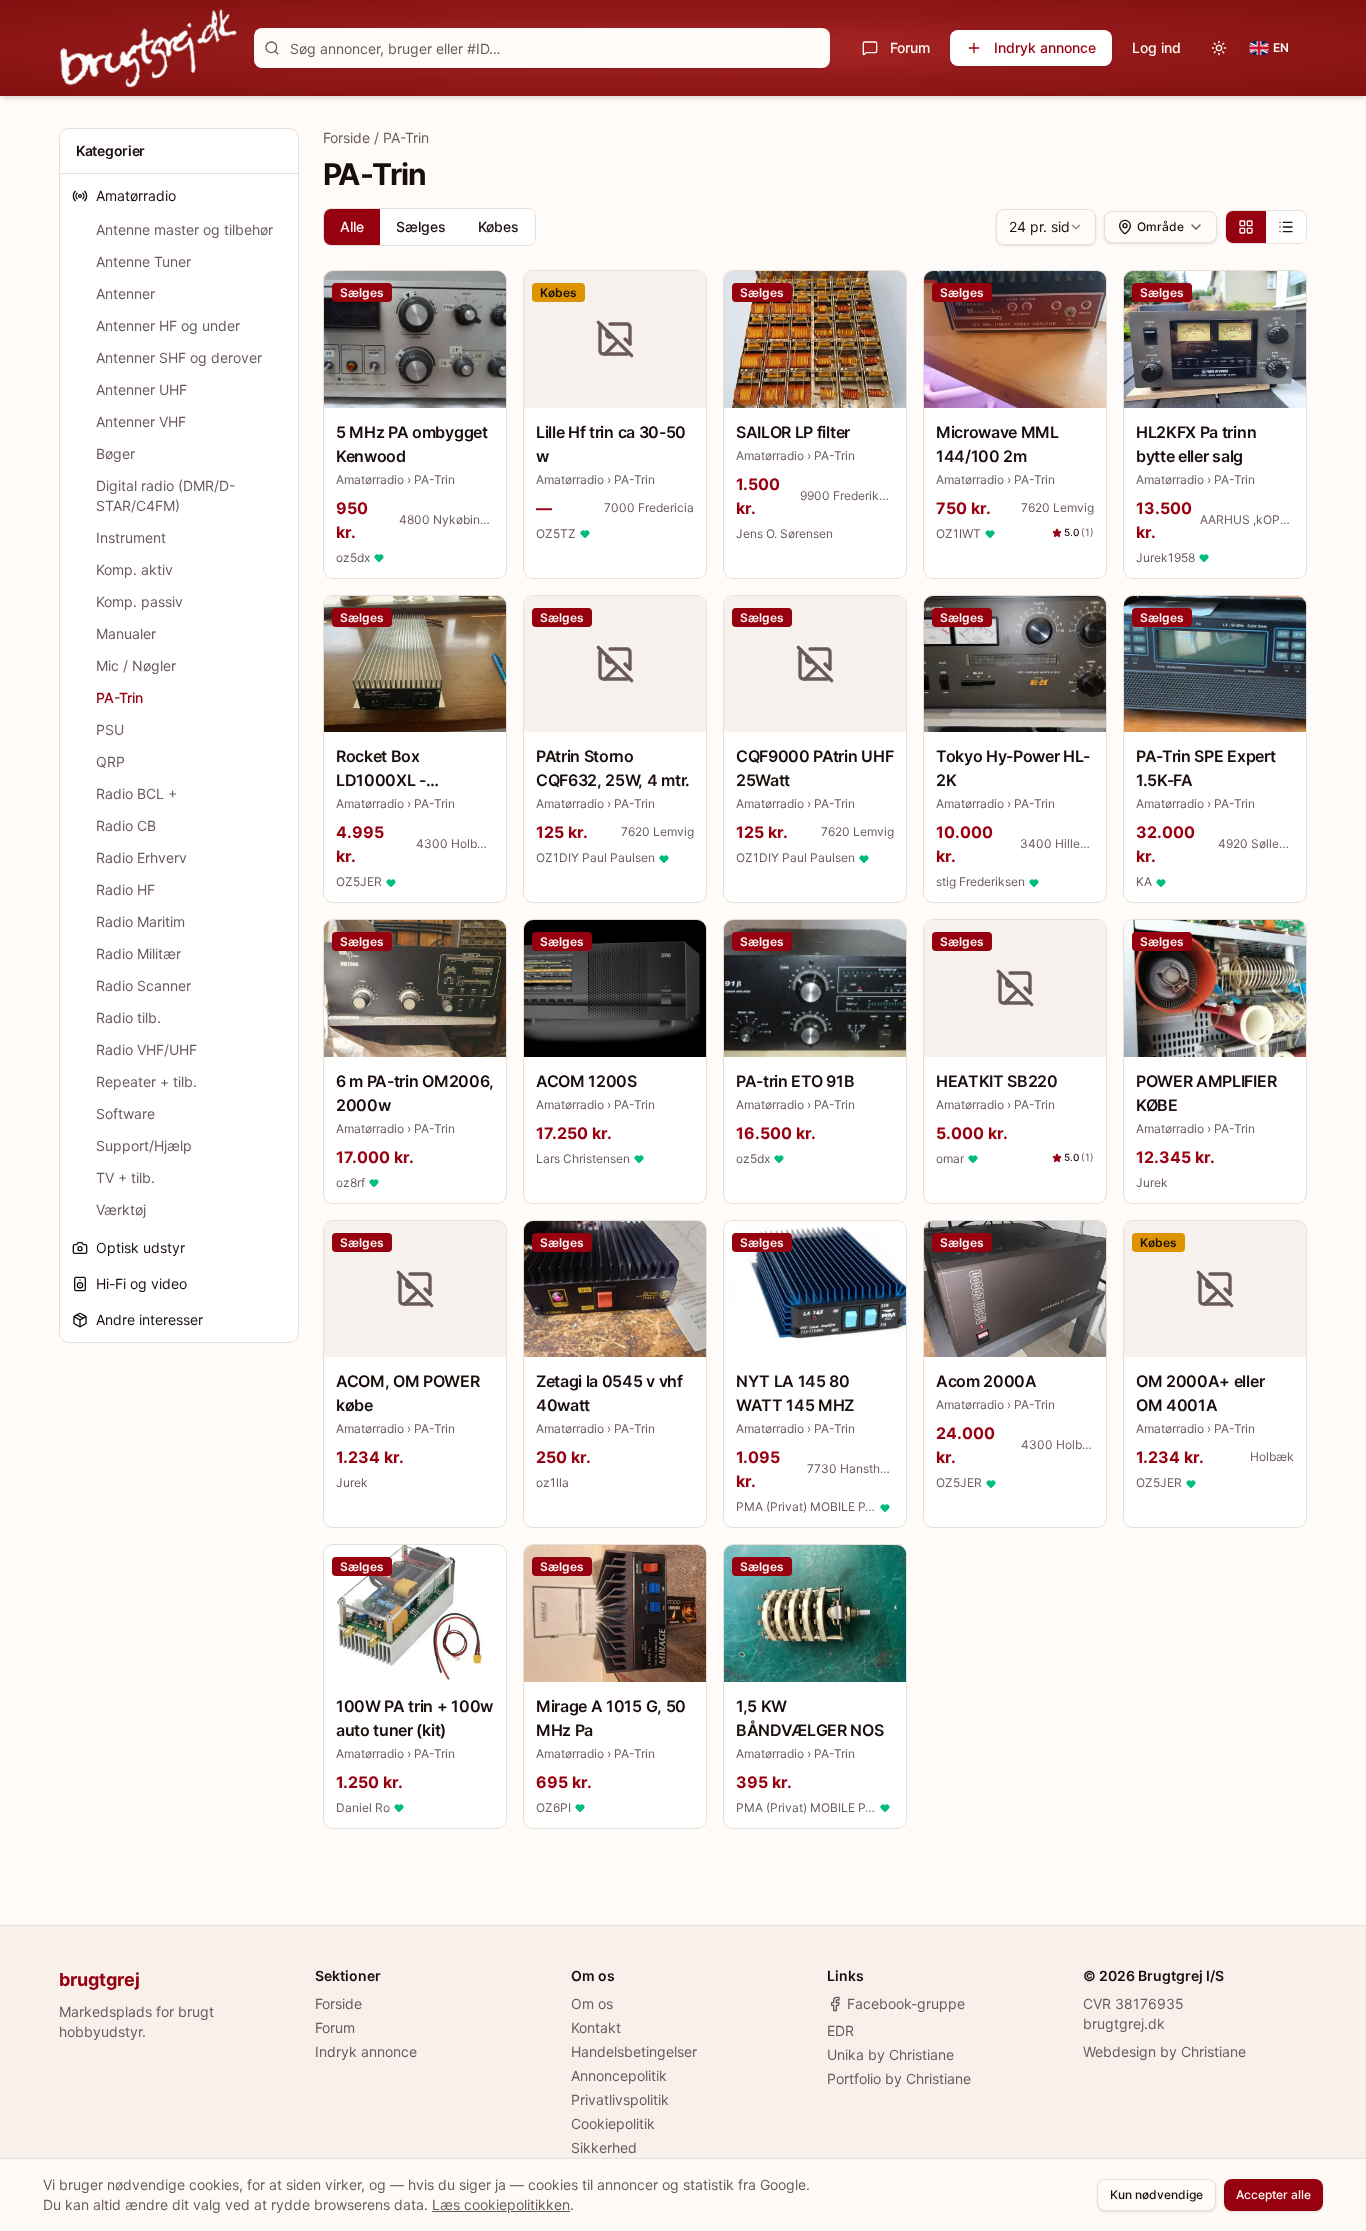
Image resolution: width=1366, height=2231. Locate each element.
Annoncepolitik (619, 2075)
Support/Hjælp (144, 1145)
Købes (498, 226)
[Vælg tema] (1219, 48)
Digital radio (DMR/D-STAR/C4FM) (165, 495)
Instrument (131, 537)
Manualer (126, 633)
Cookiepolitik (613, 2123)
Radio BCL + (136, 793)
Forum (910, 47)
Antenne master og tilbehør (184, 229)
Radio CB (126, 825)
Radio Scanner (143, 985)
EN (1281, 47)
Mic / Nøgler (136, 665)
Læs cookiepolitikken (501, 2204)
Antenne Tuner (143, 261)
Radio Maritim (140, 921)
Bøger (115, 453)
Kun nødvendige (1156, 2194)
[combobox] (1046, 227)
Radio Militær (138, 953)
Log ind (1156, 47)
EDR (840, 2030)
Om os (592, 2003)
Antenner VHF (141, 421)
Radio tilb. (128, 1017)
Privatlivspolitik (620, 2099)
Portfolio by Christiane (899, 2078)
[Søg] (272, 48)
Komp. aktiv (134, 569)
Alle (352, 226)
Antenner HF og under (168, 325)
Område (1160, 226)
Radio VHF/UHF (146, 1049)
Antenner (125, 293)
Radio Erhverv (141, 857)
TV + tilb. (125, 1177)
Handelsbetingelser (634, 2051)
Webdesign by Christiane (1164, 2051)
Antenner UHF (141, 389)
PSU (110, 729)
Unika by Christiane (890, 2054)
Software (125, 1113)
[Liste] (1286, 227)
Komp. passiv (139, 601)
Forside (346, 137)
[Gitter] (1246, 227)
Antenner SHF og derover (179, 357)
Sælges (421, 226)
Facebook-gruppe (906, 2003)
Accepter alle (1273, 2194)
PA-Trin (119, 697)
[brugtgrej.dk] (148, 48)
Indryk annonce (1045, 47)
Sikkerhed (604, 2147)
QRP (110, 761)
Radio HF (125, 889)
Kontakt (596, 2027)
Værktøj (121, 1209)
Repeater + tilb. (146, 1081)
